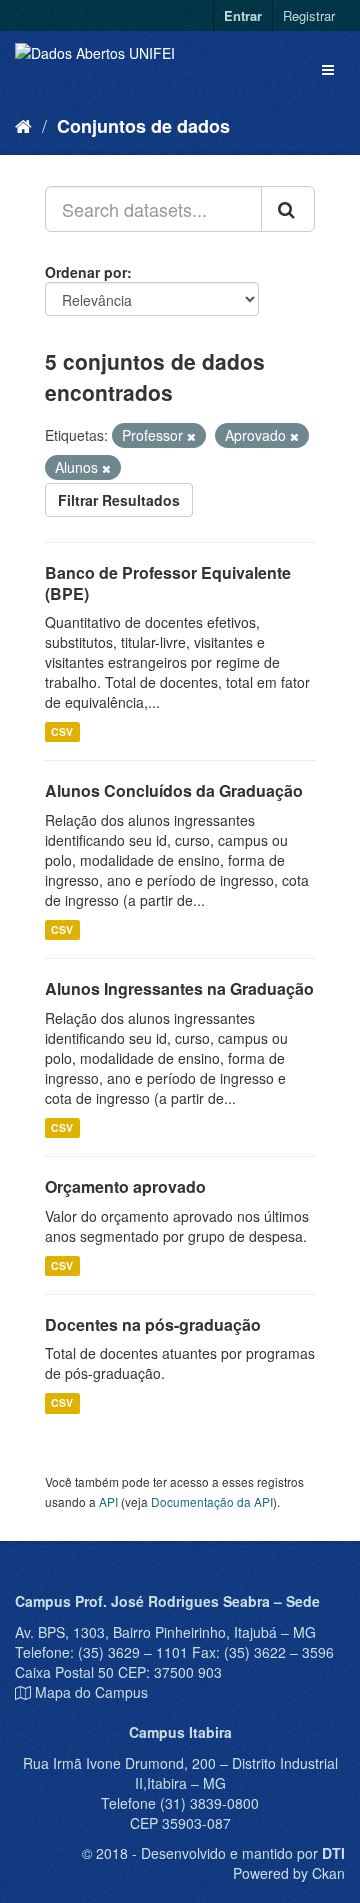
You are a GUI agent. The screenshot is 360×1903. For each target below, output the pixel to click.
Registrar (309, 15)
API (108, 1501)
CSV (62, 731)
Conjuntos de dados (143, 126)
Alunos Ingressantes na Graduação (179, 988)
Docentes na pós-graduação (153, 1324)
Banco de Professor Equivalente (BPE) (168, 583)
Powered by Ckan (289, 1873)
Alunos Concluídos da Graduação (174, 790)
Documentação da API (212, 1501)
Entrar (243, 15)
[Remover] (191, 436)
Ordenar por (86, 272)
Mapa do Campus (91, 1692)
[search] (288, 209)
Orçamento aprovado (125, 1186)
